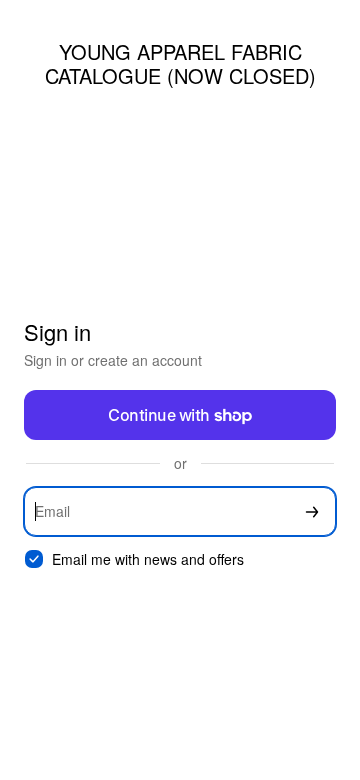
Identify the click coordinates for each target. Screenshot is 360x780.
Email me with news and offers (148, 559)
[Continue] (312, 511)
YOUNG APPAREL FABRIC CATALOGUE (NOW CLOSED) (180, 63)
